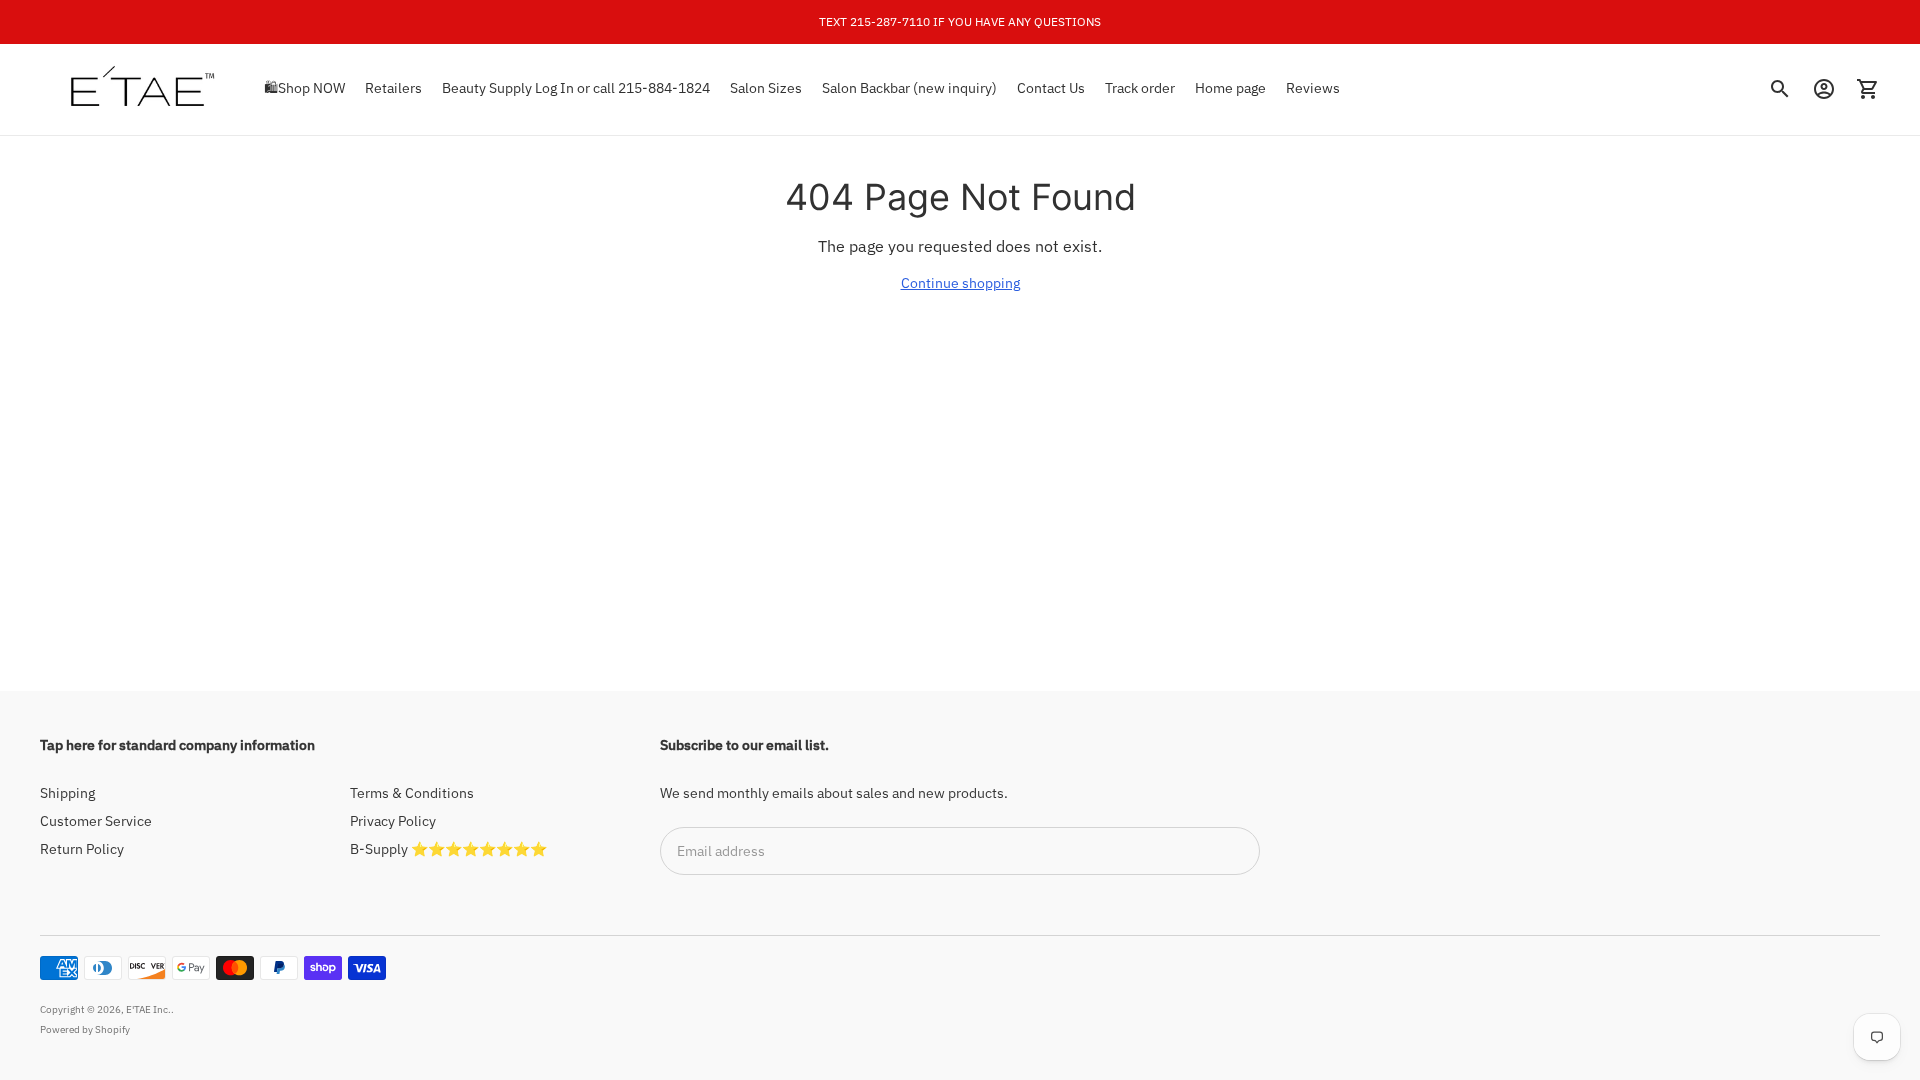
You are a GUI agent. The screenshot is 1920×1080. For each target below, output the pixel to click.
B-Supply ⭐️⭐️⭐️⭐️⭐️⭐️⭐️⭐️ (448, 849)
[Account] (1824, 89)
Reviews (1313, 88)
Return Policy (82, 849)
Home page (1230, 88)
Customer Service (96, 821)
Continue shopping (960, 283)
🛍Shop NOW (304, 88)
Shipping (67, 793)
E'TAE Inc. (148, 1009)
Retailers (393, 88)
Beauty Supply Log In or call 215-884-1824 (576, 88)
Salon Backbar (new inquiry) (909, 88)
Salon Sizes (766, 88)
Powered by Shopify (85, 1029)
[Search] (1780, 89)
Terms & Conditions (412, 793)
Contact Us (1051, 88)
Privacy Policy (393, 821)
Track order (1140, 88)
